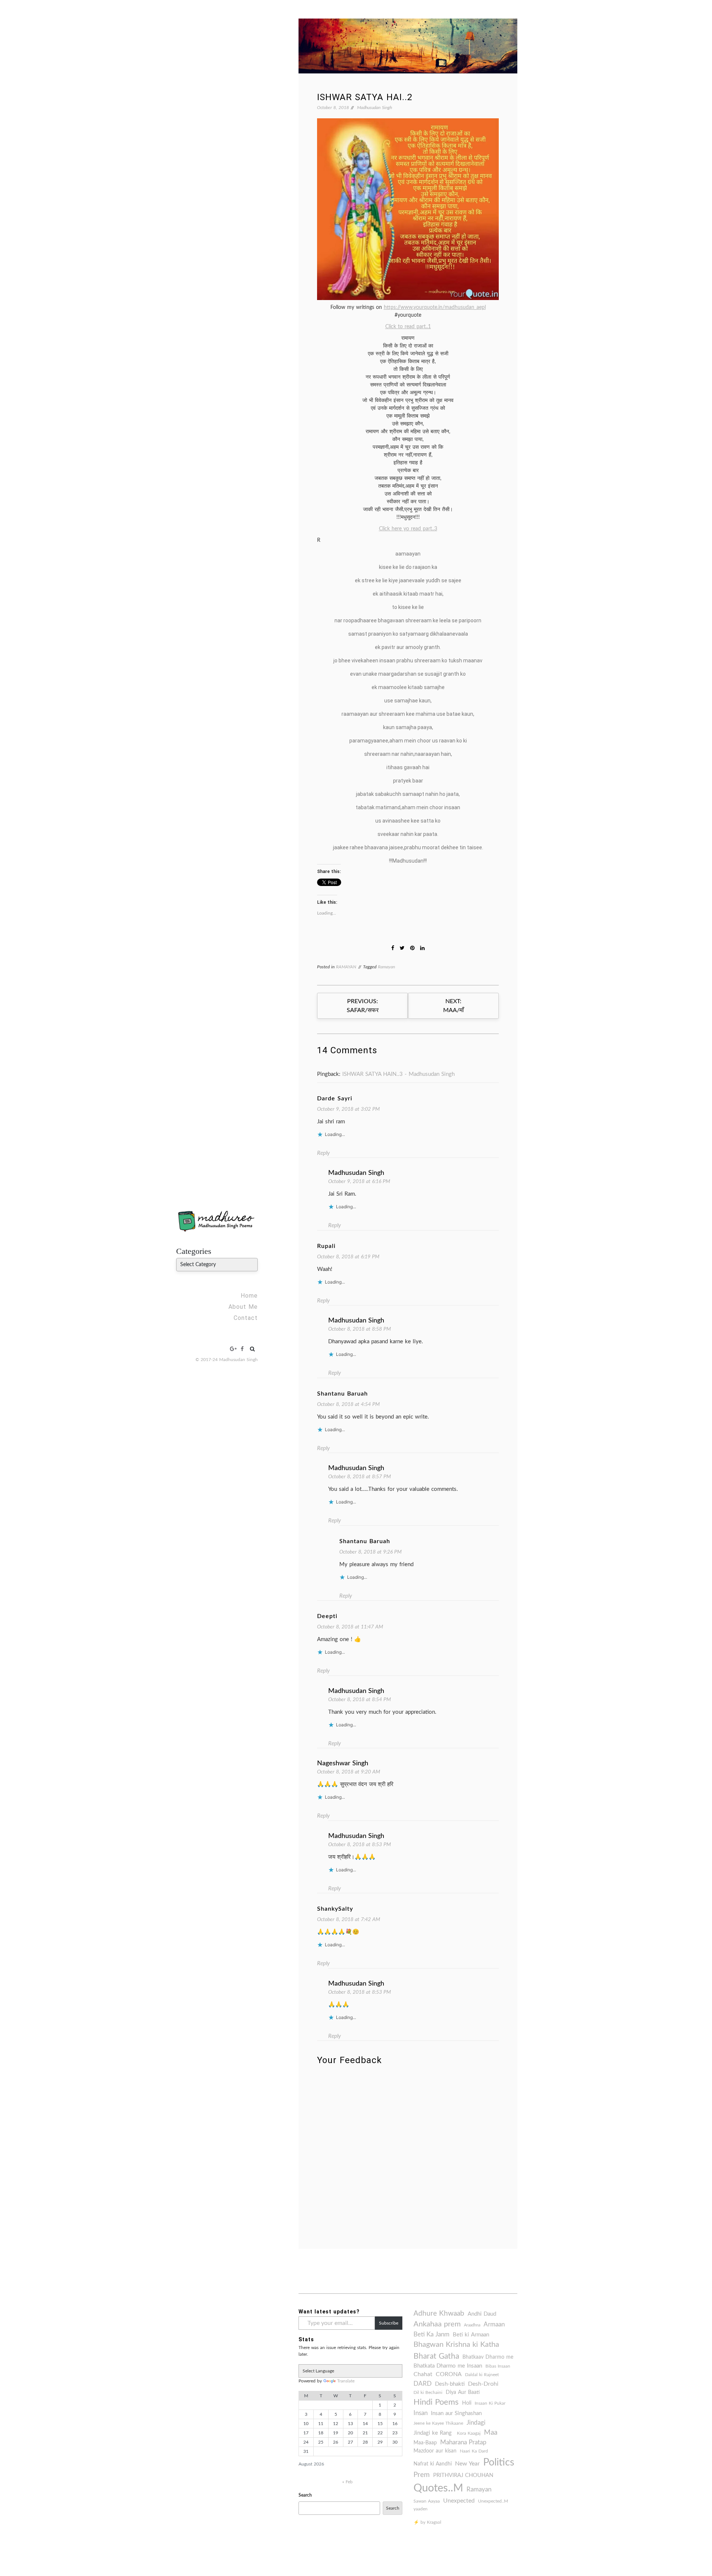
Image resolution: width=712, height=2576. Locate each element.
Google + (233, 1349)
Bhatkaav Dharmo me (488, 2357)
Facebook (242, 1349)
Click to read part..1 (408, 327)
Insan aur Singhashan (456, 2413)
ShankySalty (335, 1909)
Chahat (423, 2374)
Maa (491, 2433)
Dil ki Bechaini (428, 2392)
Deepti (327, 1616)
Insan (421, 2413)
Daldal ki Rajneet (482, 2375)
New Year (467, 2464)
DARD (423, 2384)
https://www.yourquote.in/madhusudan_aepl (435, 307)
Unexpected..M (493, 2501)
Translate (346, 2381)
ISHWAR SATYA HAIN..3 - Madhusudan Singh (398, 1074)
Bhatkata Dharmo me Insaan (448, 2366)
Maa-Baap (425, 2443)
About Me (243, 1307)
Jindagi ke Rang (434, 2433)
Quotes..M (438, 2488)
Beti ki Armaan (471, 2335)
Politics (499, 2462)
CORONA (449, 2374)
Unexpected (459, 2501)
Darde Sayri (335, 1098)
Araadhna (472, 2325)
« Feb (347, 2482)
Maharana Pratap (463, 2442)
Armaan (494, 2325)
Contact (246, 1318)
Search (305, 2495)
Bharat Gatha (436, 2356)
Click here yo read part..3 (408, 529)
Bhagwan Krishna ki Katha (456, 2345)
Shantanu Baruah (342, 1394)
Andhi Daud (482, 2314)
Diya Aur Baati (463, 2392)
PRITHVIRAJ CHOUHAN (463, 2475)
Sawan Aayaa (427, 2501)
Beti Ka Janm (431, 2335)
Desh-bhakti (450, 2384)
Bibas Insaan (498, 2366)
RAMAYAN (346, 967)
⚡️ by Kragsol (427, 2522)
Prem (422, 2475)
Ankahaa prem (437, 2324)
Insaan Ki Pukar (490, 2403)
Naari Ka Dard (474, 2451)
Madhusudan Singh (375, 108)
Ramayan (386, 967)
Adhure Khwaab (439, 2314)
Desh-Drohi (483, 2384)
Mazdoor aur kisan (435, 2451)
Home (249, 1296)
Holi (467, 2403)
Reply (323, 1153)
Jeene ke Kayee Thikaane (438, 2423)
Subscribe (389, 2323)
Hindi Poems (436, 2402)
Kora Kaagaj (469, 2433)
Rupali (326, 1246)
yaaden (421, 2509)
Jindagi (476, 2423)
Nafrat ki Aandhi (433, 2464)
